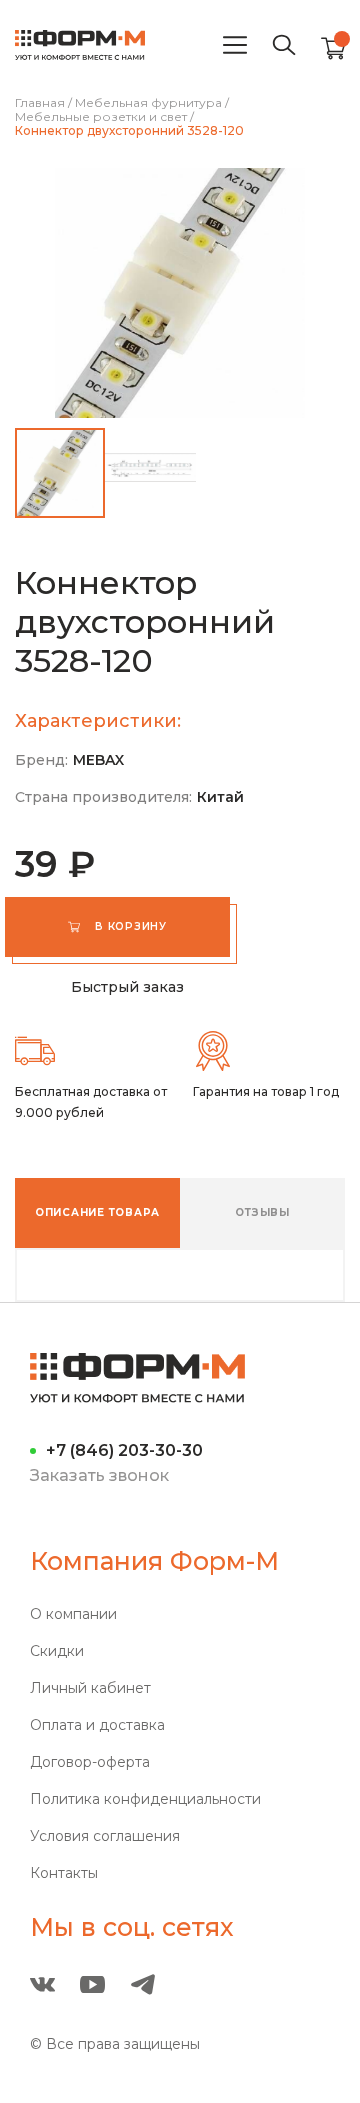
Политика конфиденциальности (145, 1799)
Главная (40, 103)
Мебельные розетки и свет (101, 117)
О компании (73, 1614)
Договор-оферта (90, 1762)
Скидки (57, 1651)
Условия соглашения (105, 1836)
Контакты (64, 1873)
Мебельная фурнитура (148, 103)
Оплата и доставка (97, 1725)
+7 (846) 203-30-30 (124, 1450)
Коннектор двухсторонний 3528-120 (129, 131)
